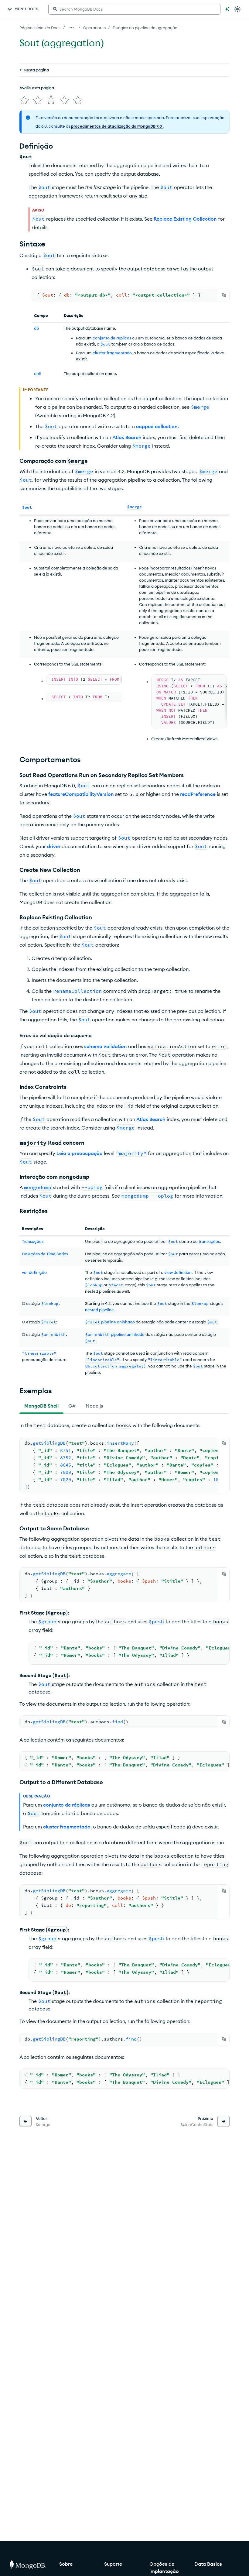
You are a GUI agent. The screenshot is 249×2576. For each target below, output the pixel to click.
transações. (210, 1241)
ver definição (34, 1272)
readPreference (198, 794)
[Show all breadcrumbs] (72, 27)
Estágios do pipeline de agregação (145, 28)
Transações (33, 1241)
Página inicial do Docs (40, 28)
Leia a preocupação (80, 1153)
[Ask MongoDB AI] (227, 9)
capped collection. (157, 426)
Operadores (94, 28)
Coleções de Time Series (45, 1254)
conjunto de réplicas (112, 338)
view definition (178, 1272)
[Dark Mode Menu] (237, 9)
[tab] (41, 1406)
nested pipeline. (100, 1310)
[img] (24, 100)
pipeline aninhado (118, 1322)
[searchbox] (134, 9)
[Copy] (224, 295)
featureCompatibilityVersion (81, 794)
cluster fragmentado (112, 353)
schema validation (106, 1046)
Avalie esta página (37, 88)
